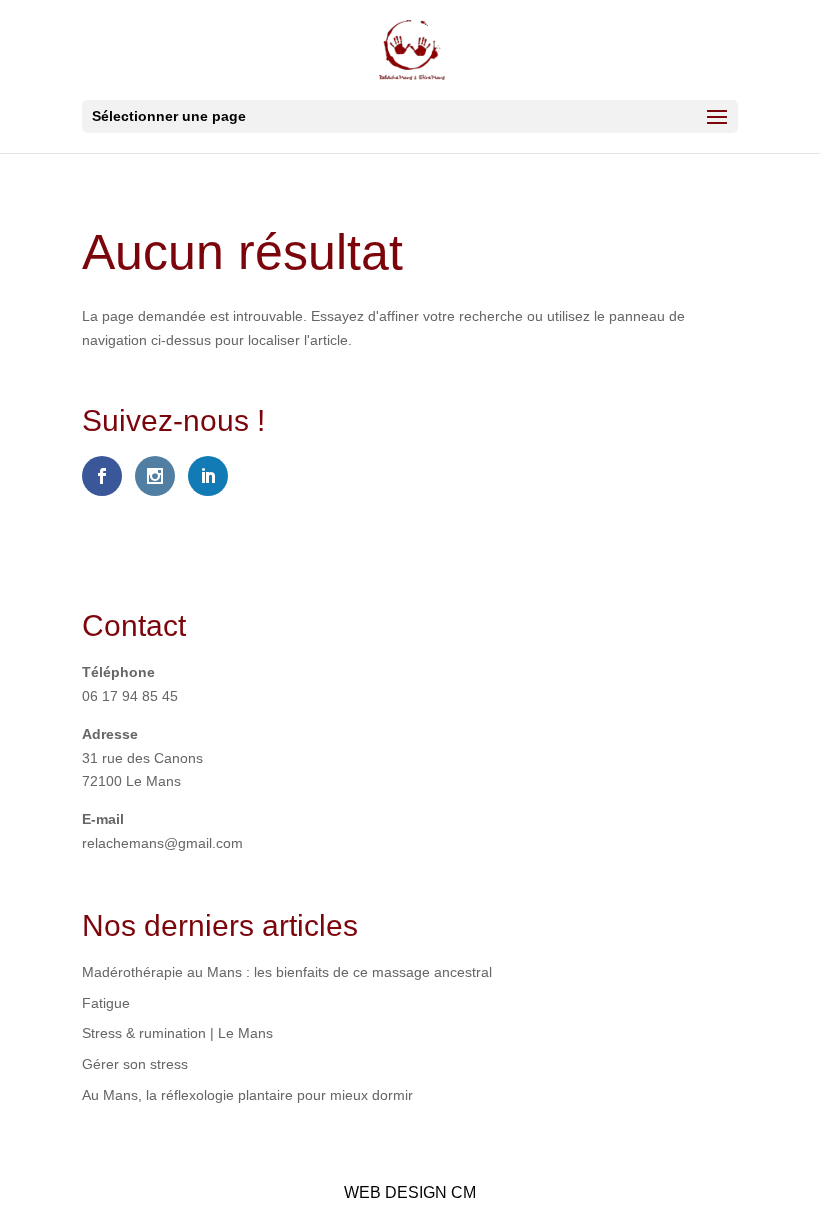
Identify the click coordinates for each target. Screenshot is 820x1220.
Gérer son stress (135, 1064)
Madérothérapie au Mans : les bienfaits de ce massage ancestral (287, 972)
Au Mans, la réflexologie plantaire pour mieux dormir (247, 1095)
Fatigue (106, 1003)
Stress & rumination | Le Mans (177, 1033)
